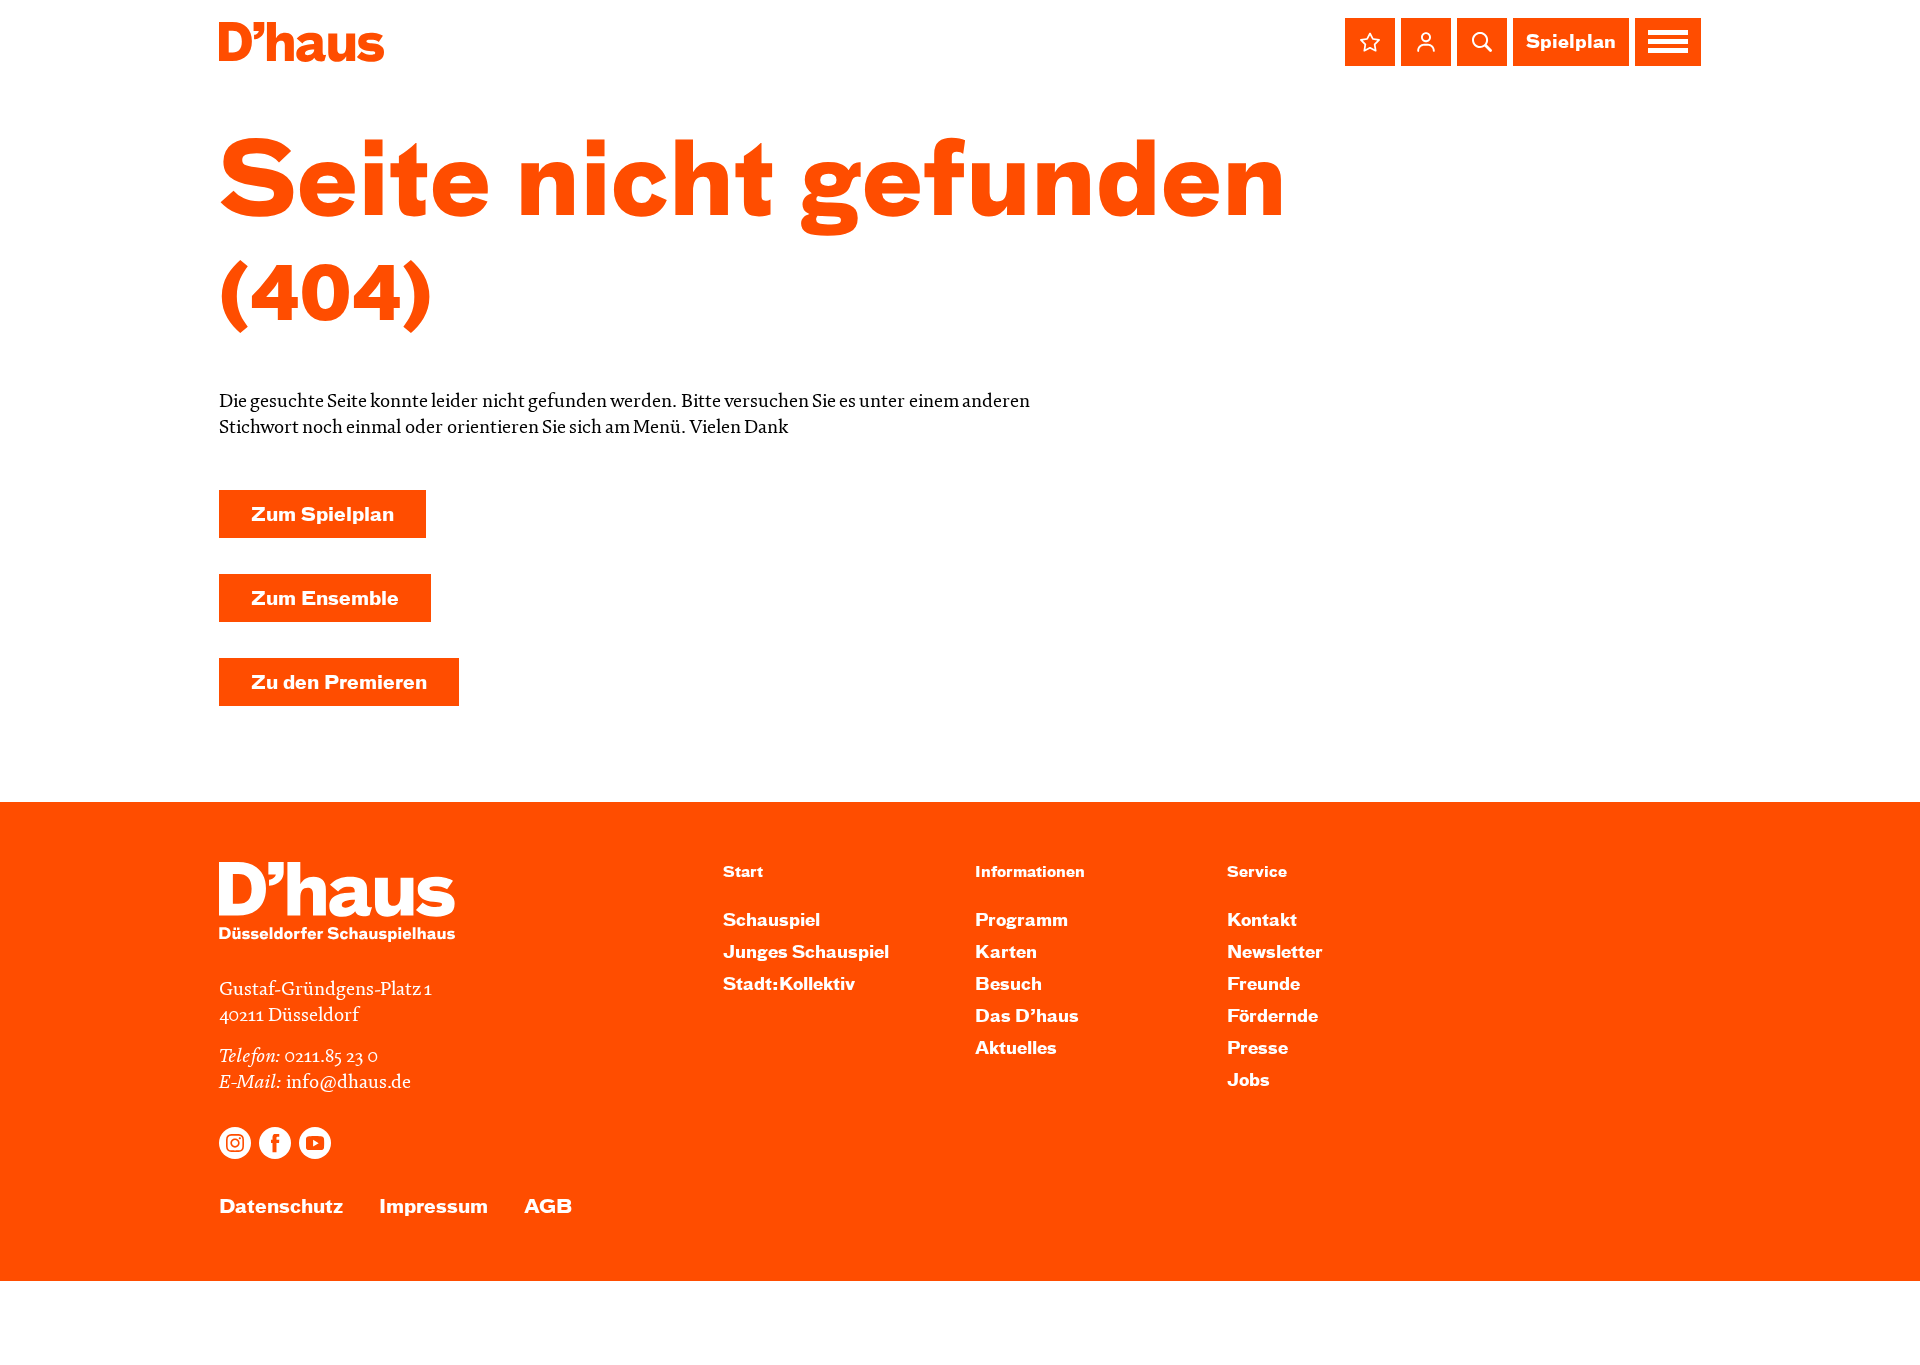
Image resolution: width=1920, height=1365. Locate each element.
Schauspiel (771, 921)
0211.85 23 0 (331, 1057)
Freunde (1263, 985)
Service (1257, 872)
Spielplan (1571, 43)
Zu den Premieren (339, 683)
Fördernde (1272, 1017)
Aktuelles (1016, 1049)
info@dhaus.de (348, 1083)
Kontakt (1262, 921)
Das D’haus (1027, 1017)
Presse (1257, 1049)
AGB (548, 1207)
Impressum (433, 1207)
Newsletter (1275, 953)
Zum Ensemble (325, 599)
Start (743, 872)
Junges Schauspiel (806, 953)
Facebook (275, 1143)
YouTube (315, 1143)
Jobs (1248, 1081)
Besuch (1008, 985)
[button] (1370, 42)
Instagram (235, 1143)
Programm (1021, 921)
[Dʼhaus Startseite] (301, 42)
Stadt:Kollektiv (789, 985)
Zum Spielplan (322, 515)
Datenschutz (281, 1207)
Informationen (1030, 872)
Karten (1006, 953)
